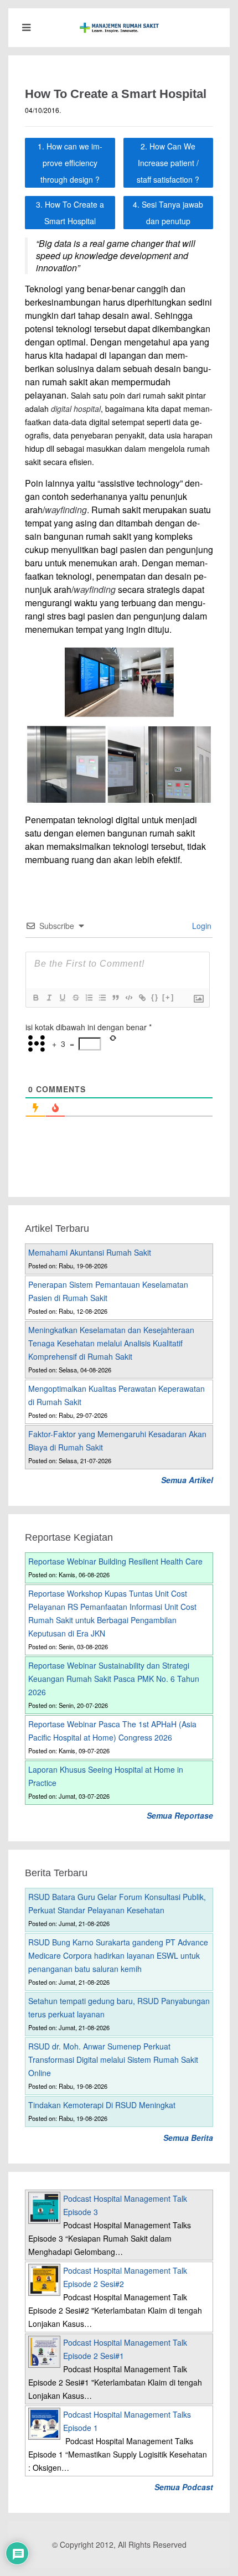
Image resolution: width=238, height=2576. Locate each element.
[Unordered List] (102, 998)
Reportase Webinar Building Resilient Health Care (115, 1561)
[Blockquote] (115, 998)
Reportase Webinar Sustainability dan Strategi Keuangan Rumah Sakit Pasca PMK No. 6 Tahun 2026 (114, 1679)
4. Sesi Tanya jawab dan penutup (168, 213)
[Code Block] (128, 998)
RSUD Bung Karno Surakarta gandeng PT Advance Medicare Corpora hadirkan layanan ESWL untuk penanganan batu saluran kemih (118, 1955)
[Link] (142, 998)
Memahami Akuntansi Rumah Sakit (90, 1252)
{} (155, 997)
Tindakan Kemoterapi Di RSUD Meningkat (102, 2105)
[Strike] (75, 998)
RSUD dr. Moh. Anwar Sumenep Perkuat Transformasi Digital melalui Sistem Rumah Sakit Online (113, 2059)
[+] (168, 997)
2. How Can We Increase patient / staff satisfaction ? (168, 163)
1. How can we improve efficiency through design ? (70, 163)
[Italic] (49, 998)
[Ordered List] (89, 998)
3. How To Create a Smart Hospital (70, 213)
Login (201, 926)
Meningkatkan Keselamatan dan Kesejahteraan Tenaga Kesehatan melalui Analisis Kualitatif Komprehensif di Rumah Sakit (111, 1343)
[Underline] (62, 998)
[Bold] (35, 998)
